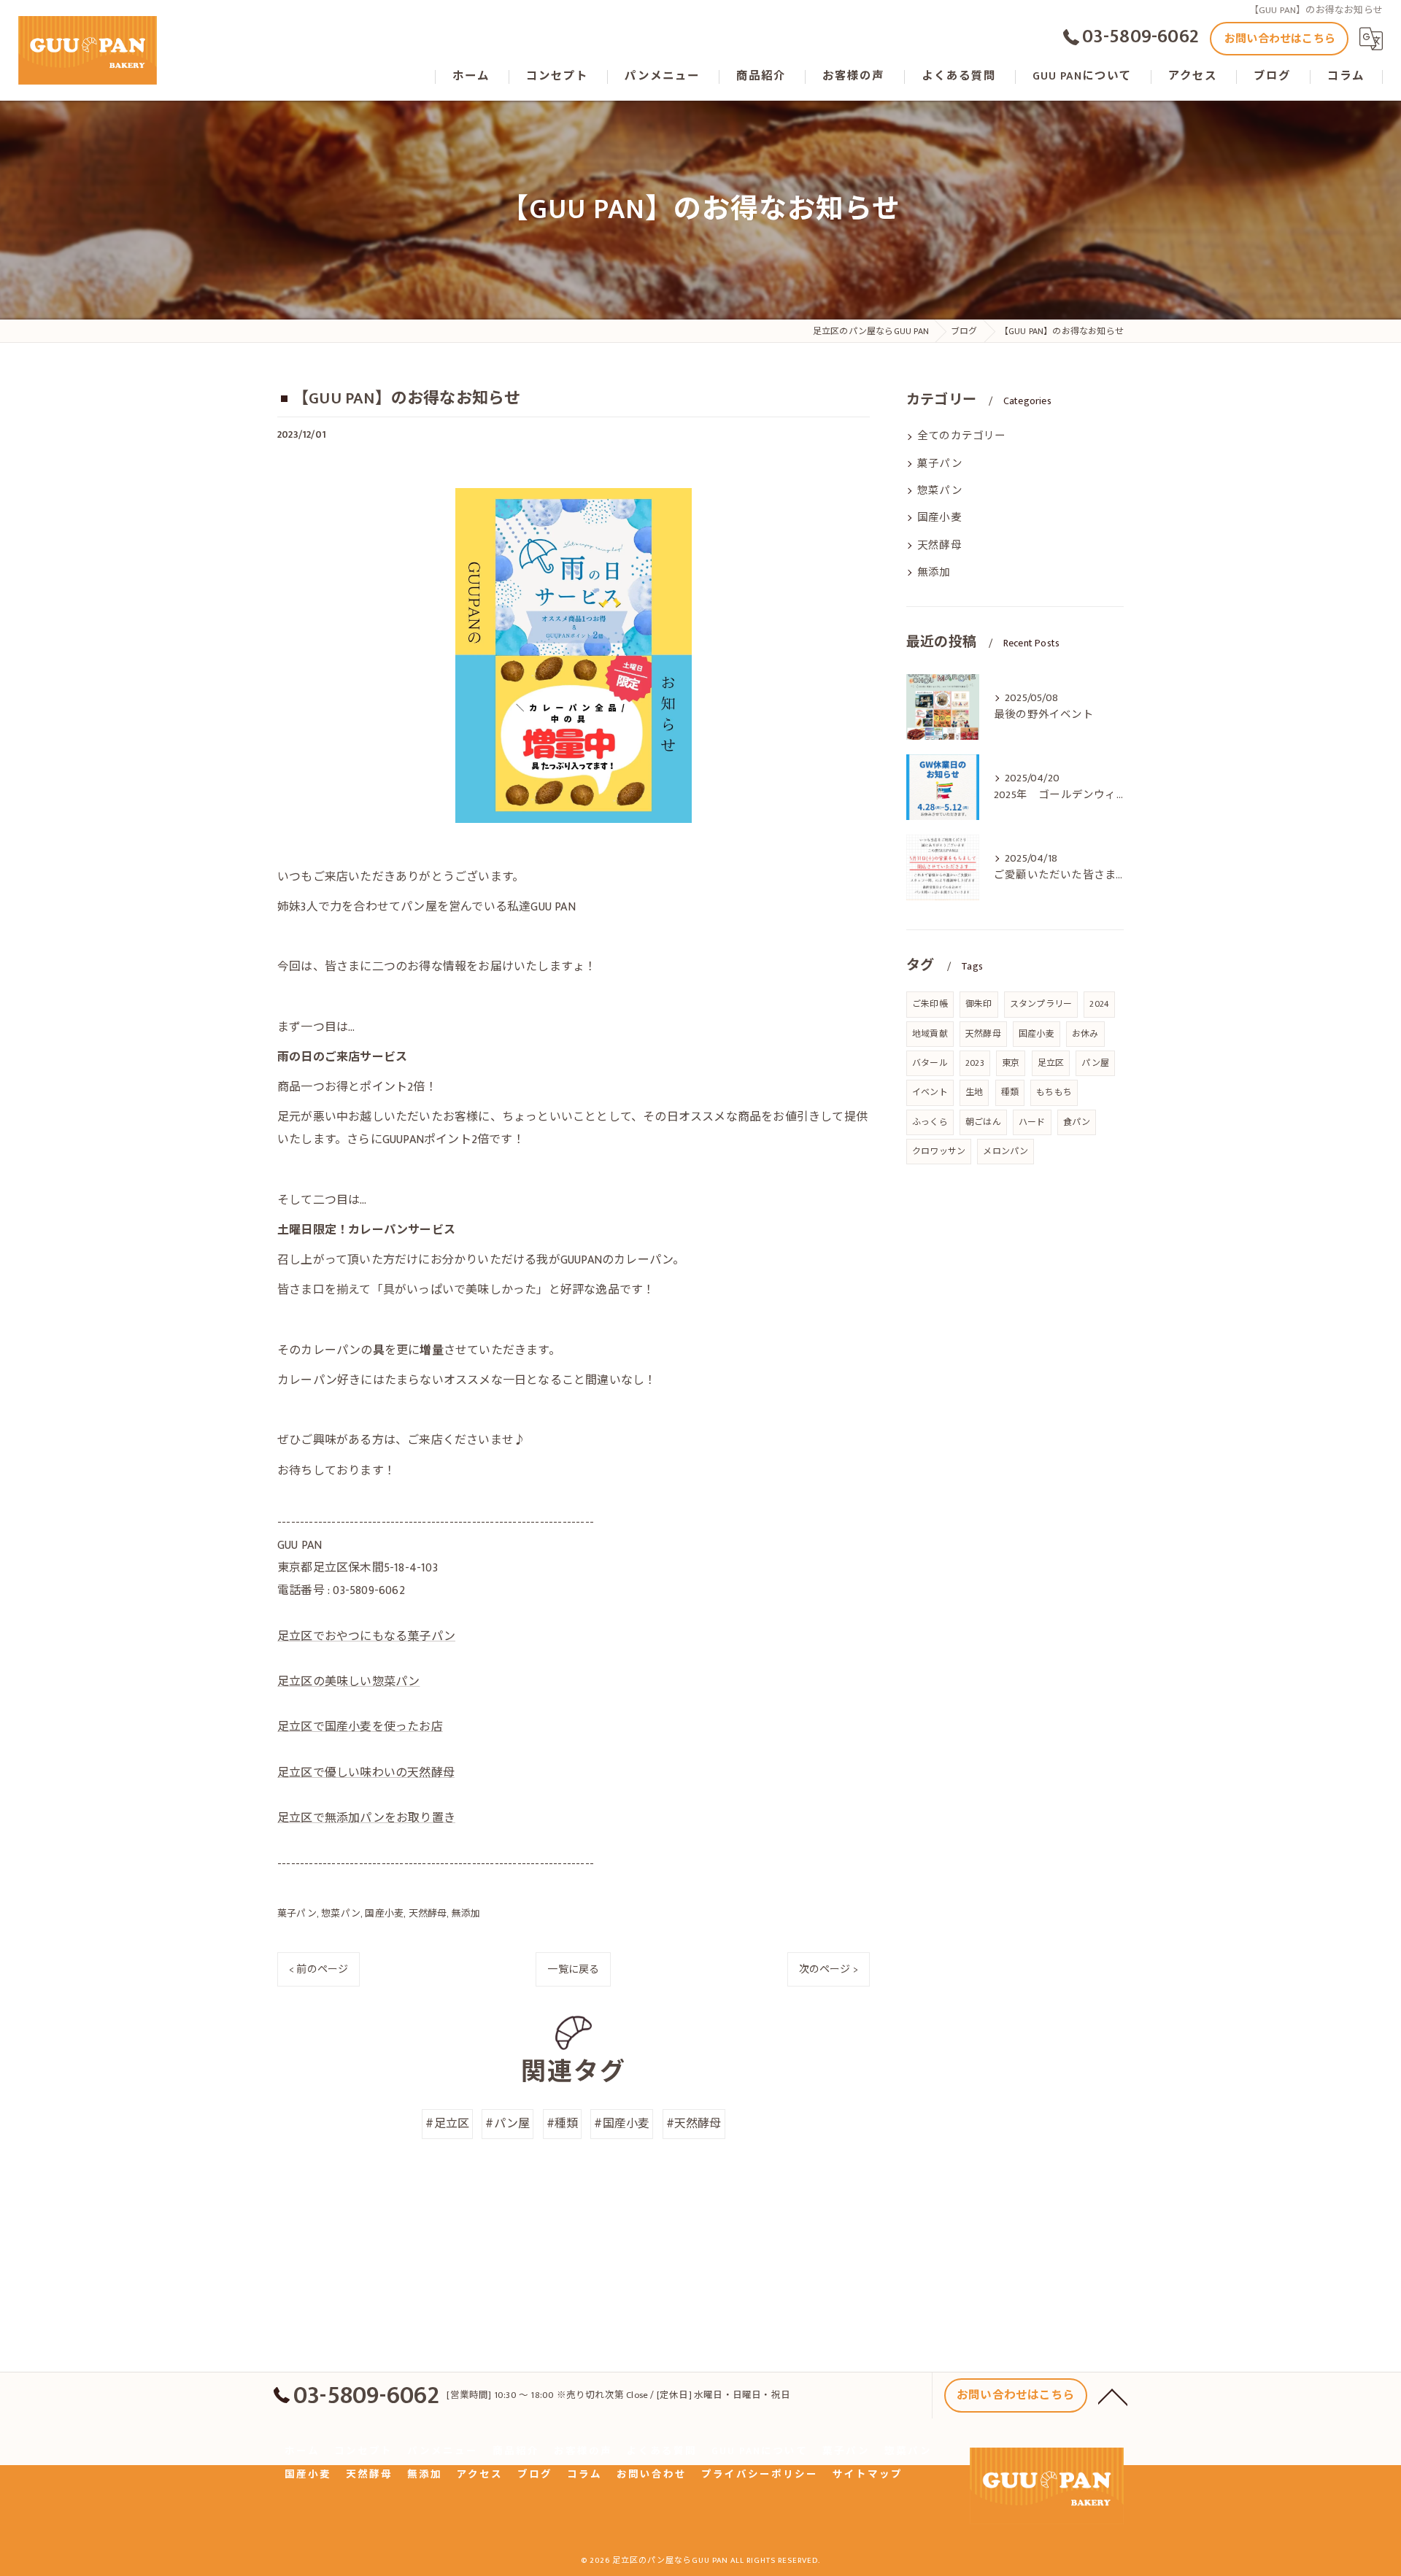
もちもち (1054, 1092)
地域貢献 (930, 1034)
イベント (930, 1092)
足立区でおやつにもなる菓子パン (366, 1637)
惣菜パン (341, 1914)
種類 (1010, 1092)
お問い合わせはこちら (1280, 39)
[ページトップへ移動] (1113, 2396)
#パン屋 (507, 2124)
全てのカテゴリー (962, 436)
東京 (1011, 1063)
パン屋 (1095, 1063)
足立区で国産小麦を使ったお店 (360, 1727)
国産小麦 (384, 1914)
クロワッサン (939, 1151)
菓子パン (297, 1914)
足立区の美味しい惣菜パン (348, 1682)
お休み (1085, 1034)
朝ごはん (983, 1122)
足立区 (1051, 1063)
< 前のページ (319, 1969)
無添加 (466, 1914)
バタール (930, 1063)
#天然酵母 (694, 2124)
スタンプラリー (1041, 1004)
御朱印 (979, 1004)
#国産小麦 (622, 2124)
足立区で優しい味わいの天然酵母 (366, 1773)
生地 (974, 1092)
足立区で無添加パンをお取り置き (366, 1818)
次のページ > (829, 1969)
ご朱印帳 (930, 1004)
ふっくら (930, 1122)
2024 (1099, 1004)
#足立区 (447, 2124)
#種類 (563, 2124)
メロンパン (1006, 1151)
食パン (1077, 1122)
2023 (975, 1063)
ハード (1032, 1122)
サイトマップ (868, 2475)
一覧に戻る (573, 1969)
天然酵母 (428, 1914)
